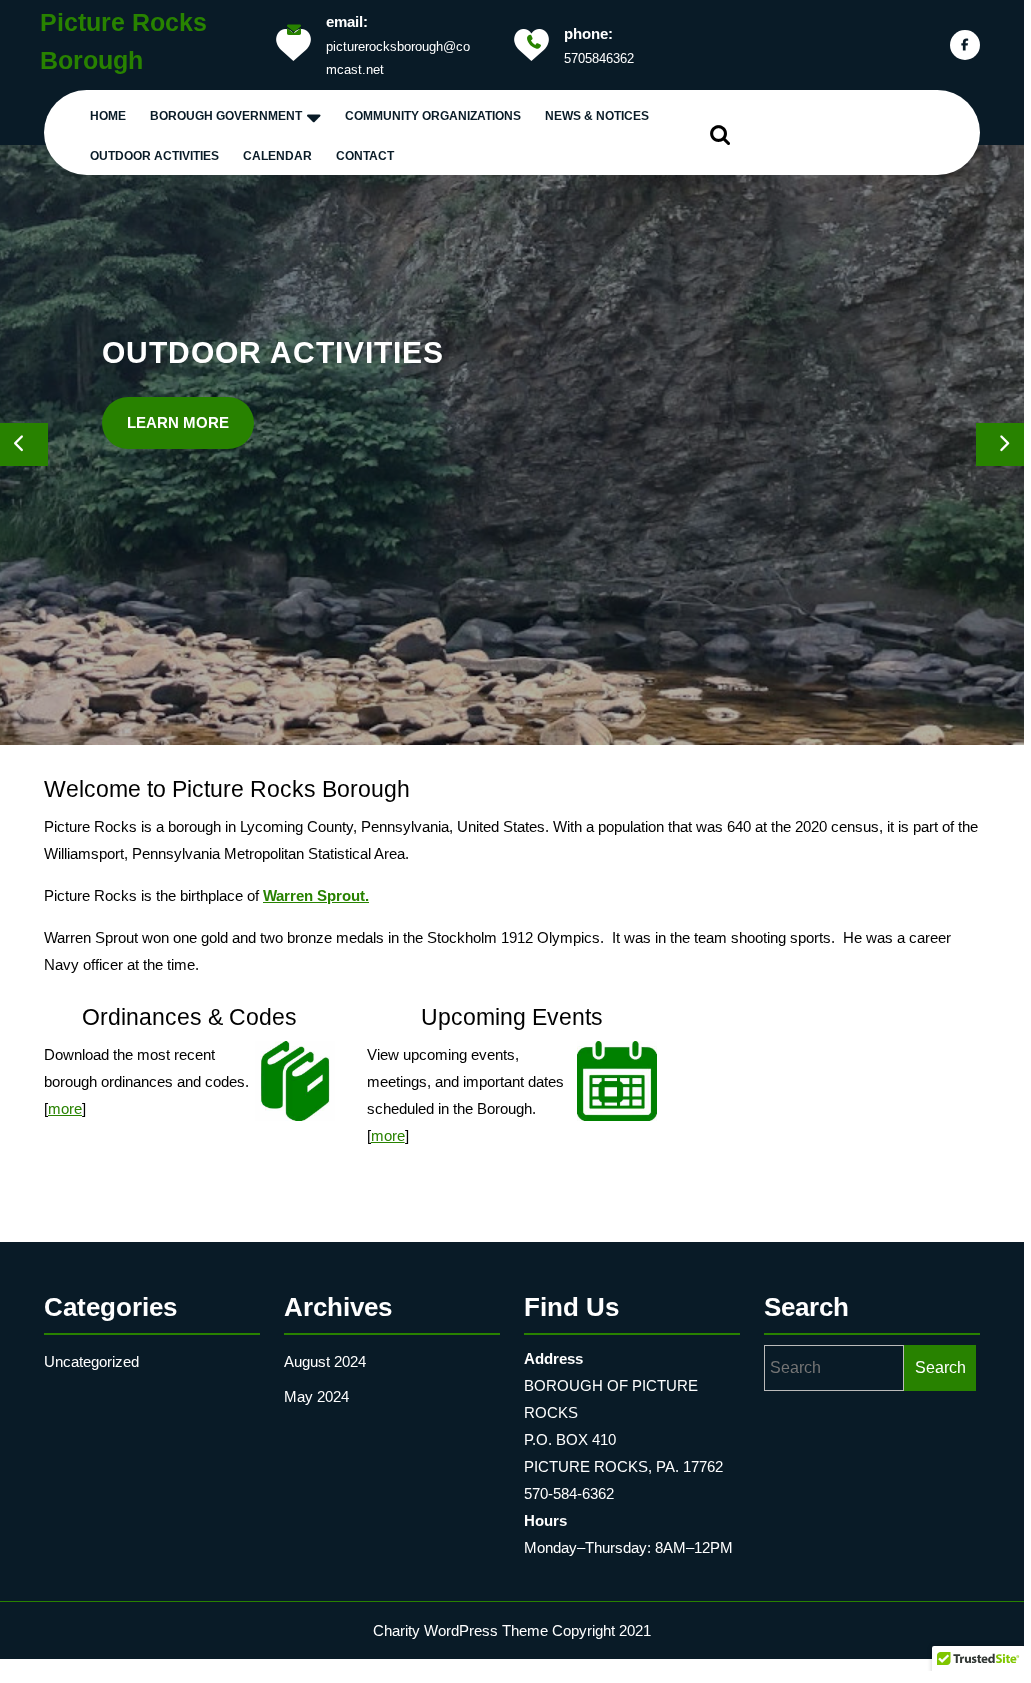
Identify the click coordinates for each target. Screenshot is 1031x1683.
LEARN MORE (247, 535)
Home (108, 116)
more (65, 1108)
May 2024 (316, 1396)
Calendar (277, 156)
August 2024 (325, 1361)
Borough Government (226, 116)
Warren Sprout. (316, 895)
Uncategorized (91, 1361)
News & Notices (597, 116)
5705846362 (599, 58)
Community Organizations (433, 116)
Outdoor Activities (154, 156)
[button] (20, 445)
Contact (365, 156)
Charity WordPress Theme (460, 1630)
